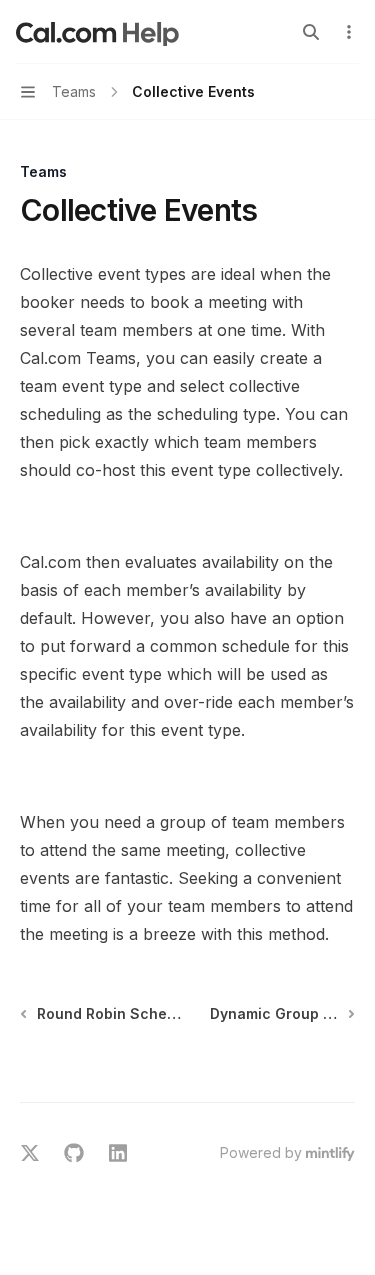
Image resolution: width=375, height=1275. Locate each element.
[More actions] (349, 32)
